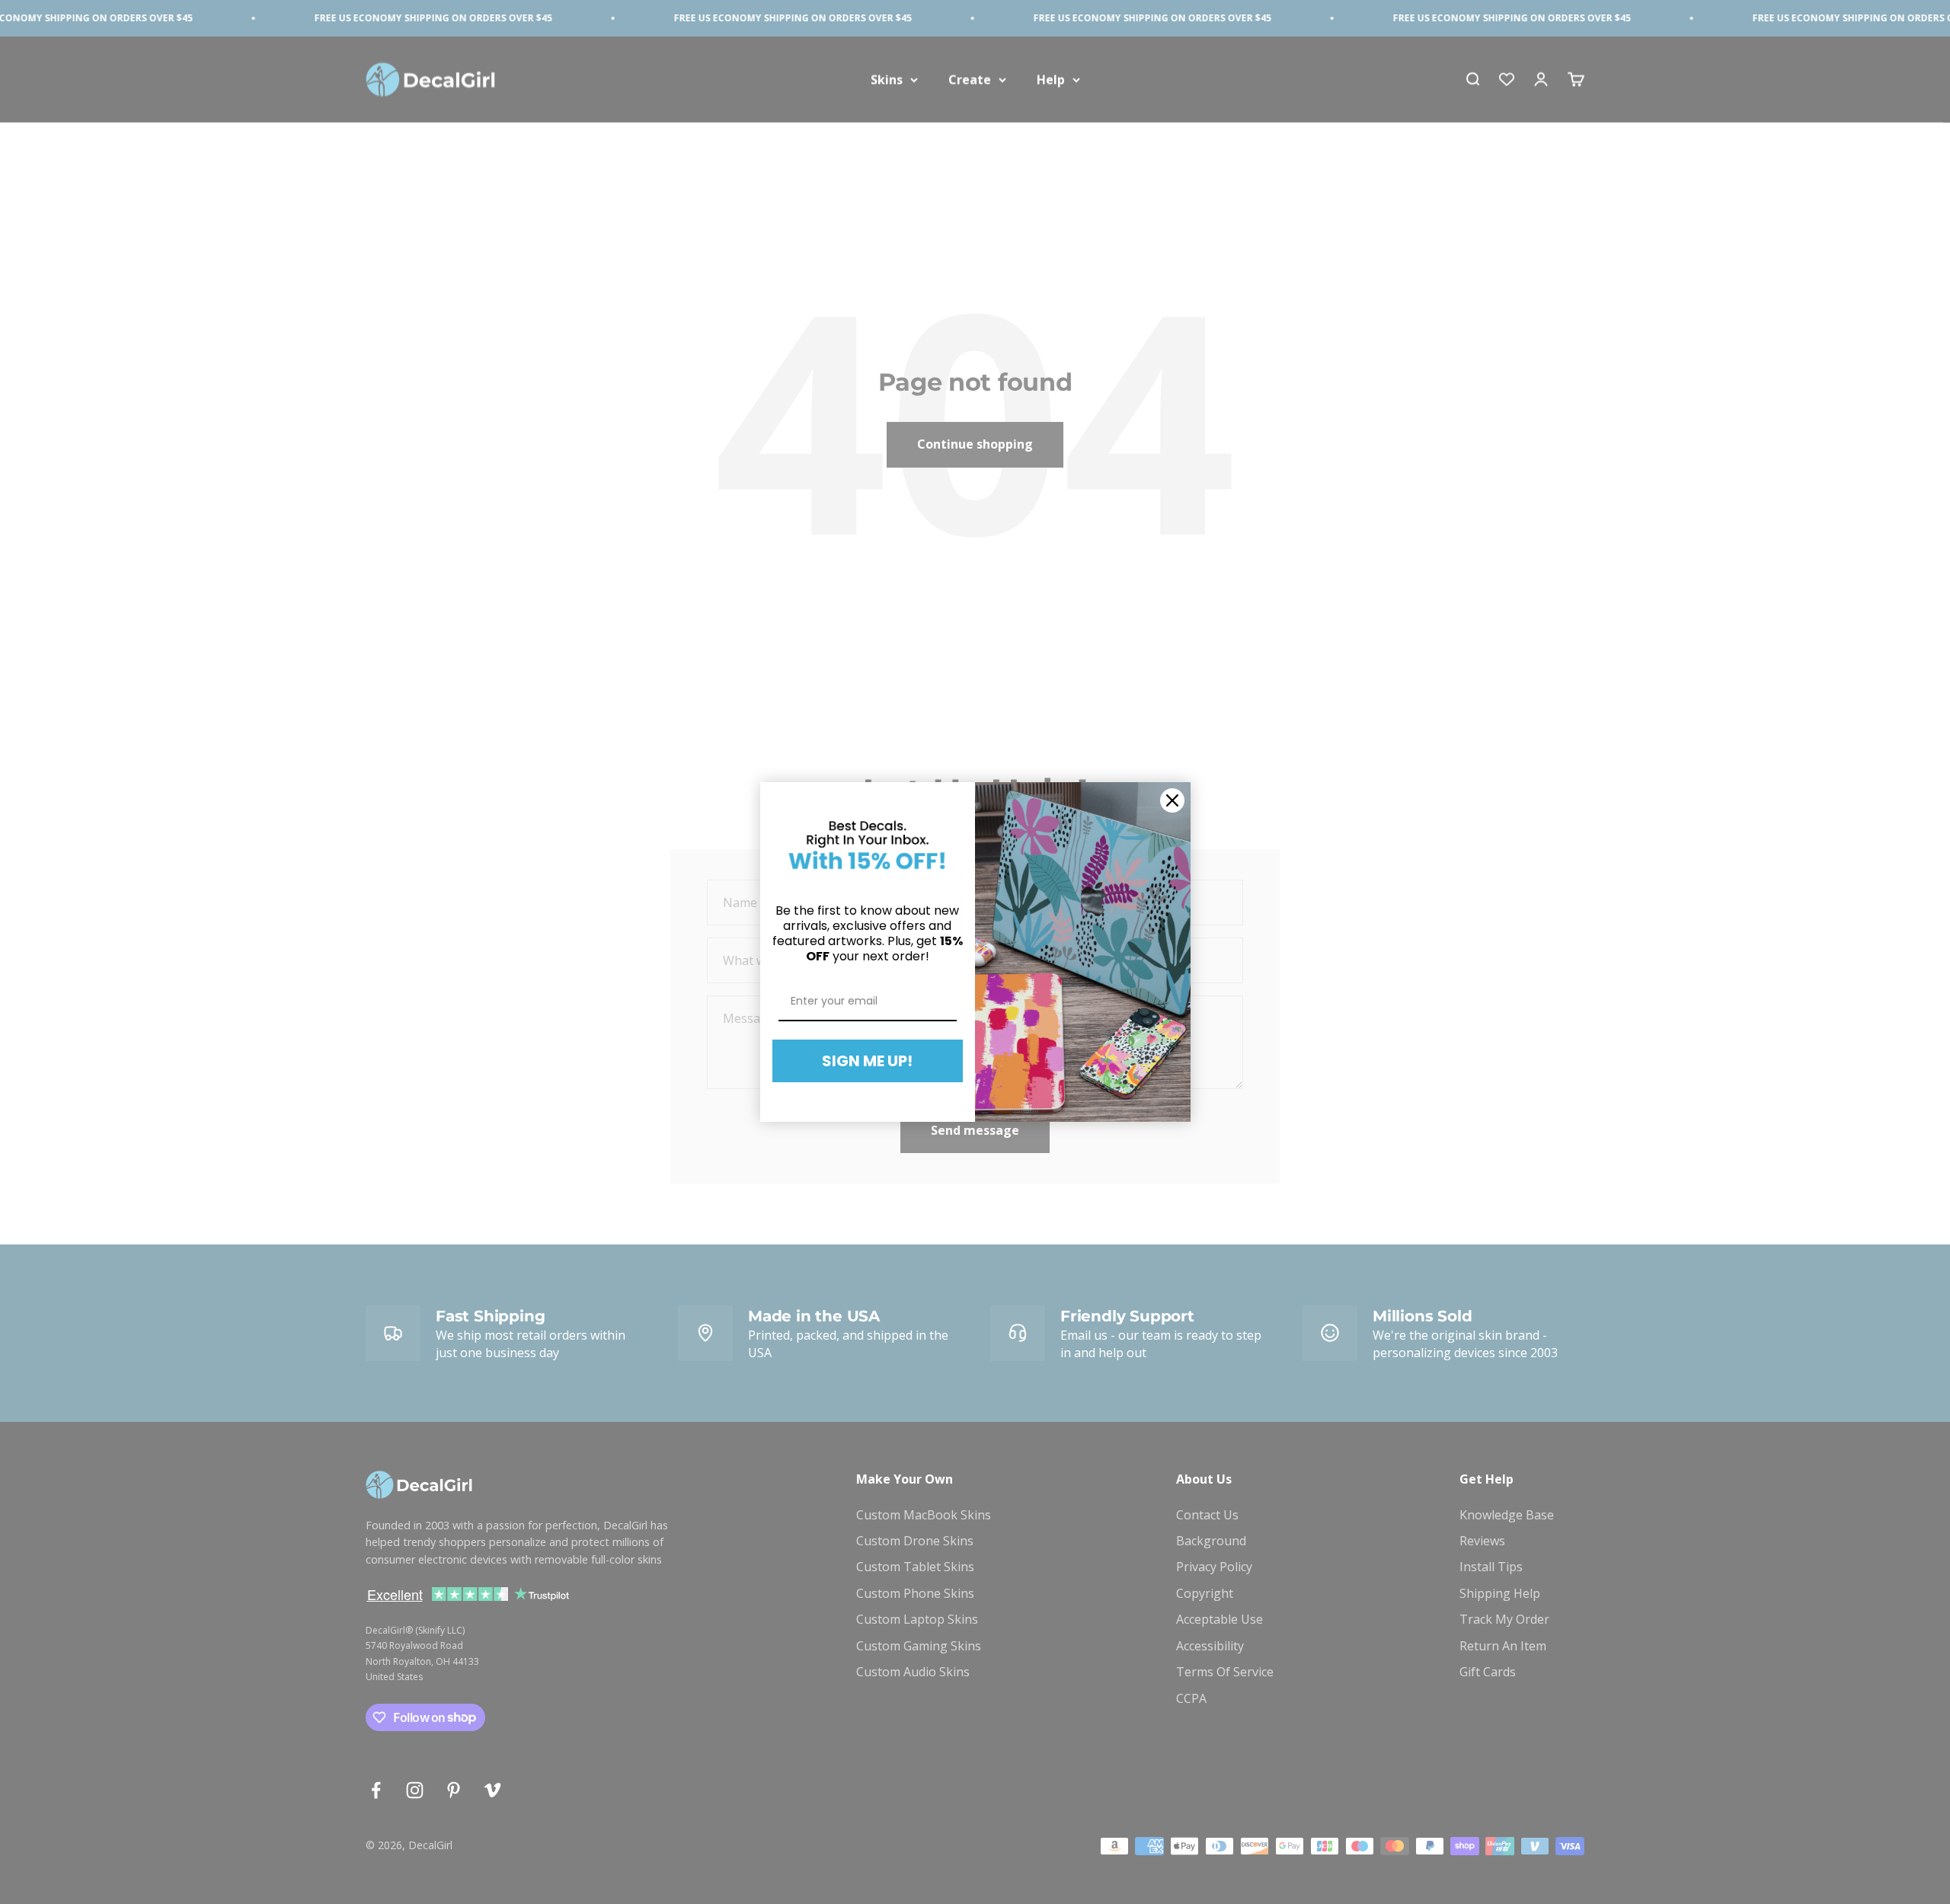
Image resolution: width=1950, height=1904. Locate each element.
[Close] (1172, 800)
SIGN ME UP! (867, 1061)
